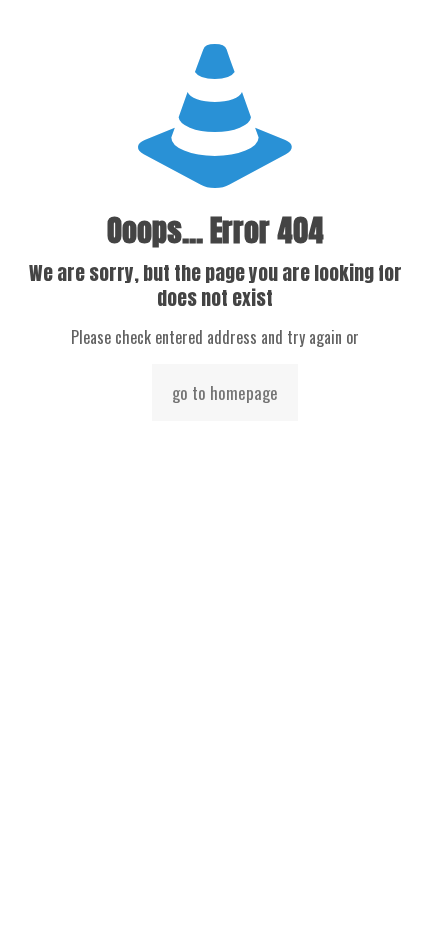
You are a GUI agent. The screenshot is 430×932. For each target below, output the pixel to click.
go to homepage (225, 392)
